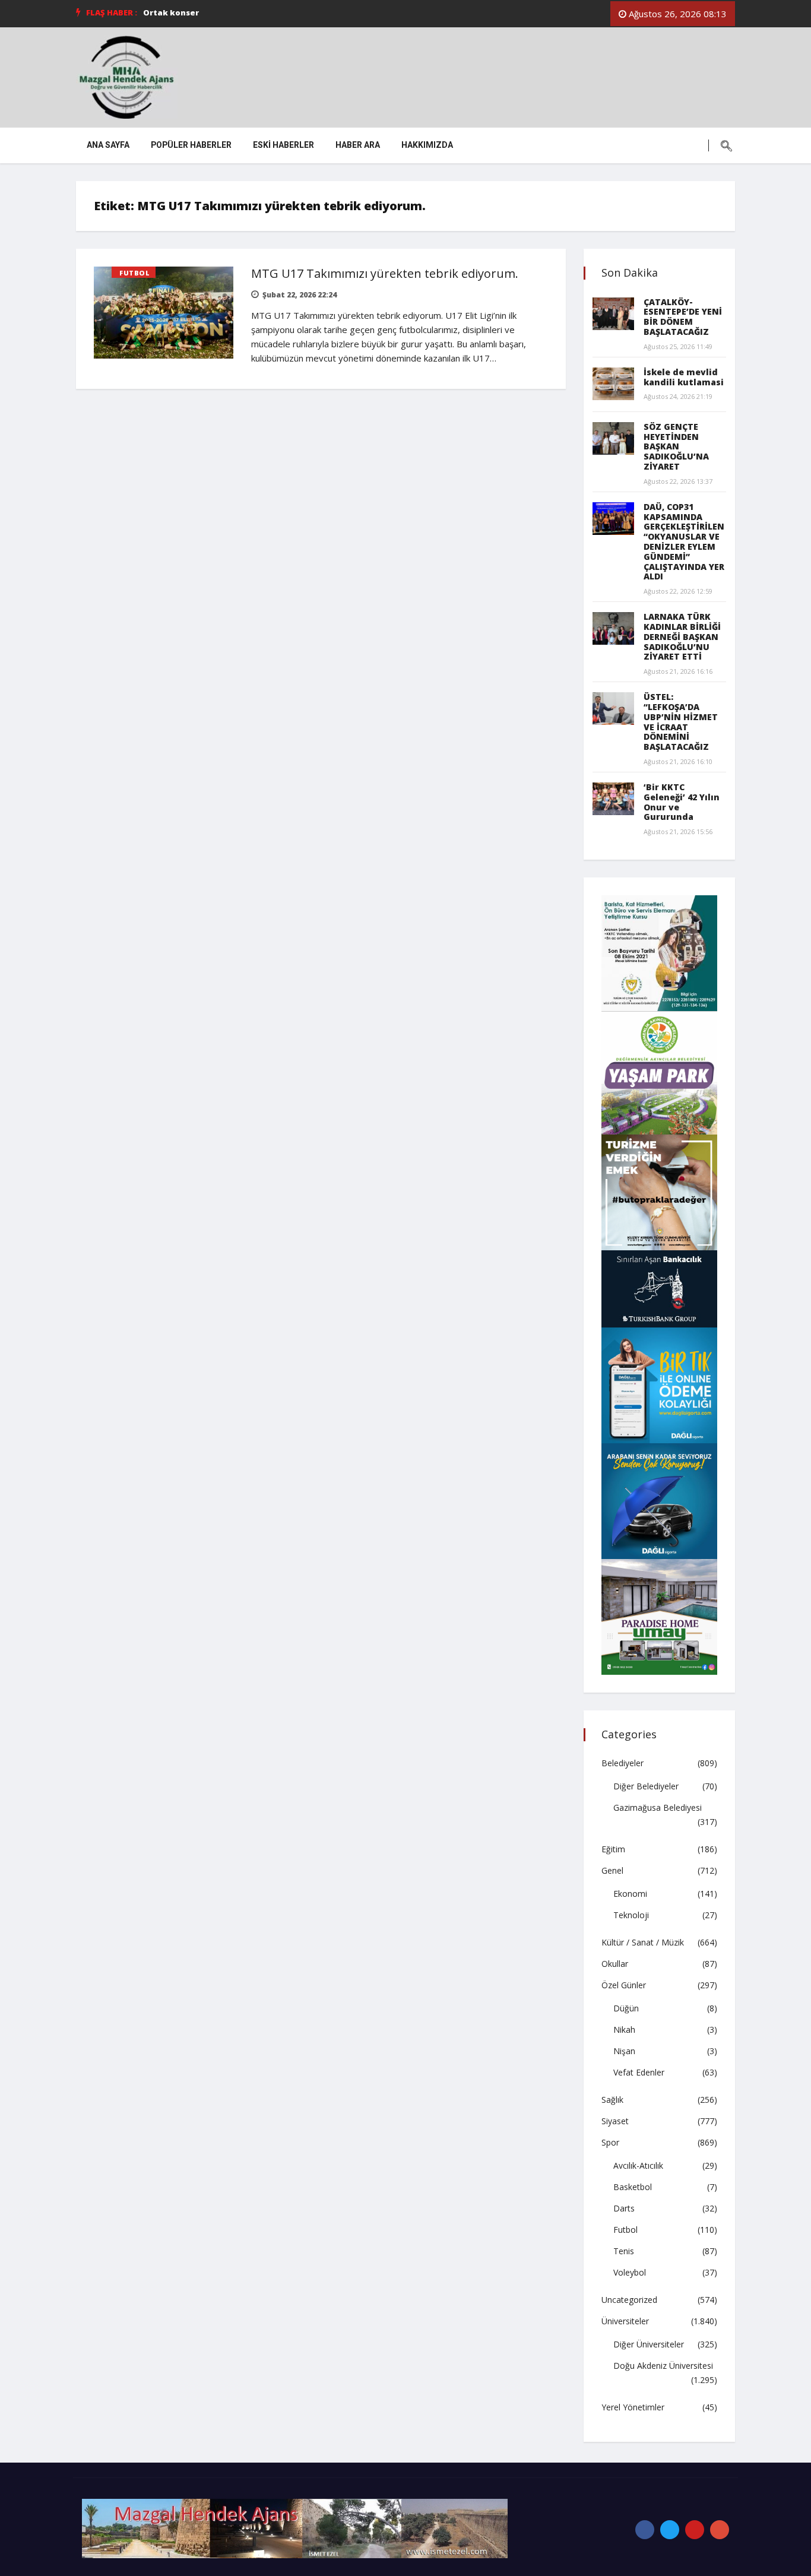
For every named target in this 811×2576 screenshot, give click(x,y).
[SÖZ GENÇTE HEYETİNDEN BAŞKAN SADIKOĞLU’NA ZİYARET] (613, 438)
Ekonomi (630, 1894)
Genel (612, 1870)
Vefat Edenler (639, 2072)
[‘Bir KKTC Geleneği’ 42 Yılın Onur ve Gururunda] (613, 799)
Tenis (624, 2251)
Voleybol (630, 2272)
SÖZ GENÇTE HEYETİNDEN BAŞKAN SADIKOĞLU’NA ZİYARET (676, 446)
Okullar (615, 1964)
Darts (624, 2208)
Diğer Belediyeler (646, 1786)
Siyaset (615, 2121)
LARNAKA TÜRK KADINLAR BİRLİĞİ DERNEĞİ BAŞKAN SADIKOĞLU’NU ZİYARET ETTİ (682, 636)
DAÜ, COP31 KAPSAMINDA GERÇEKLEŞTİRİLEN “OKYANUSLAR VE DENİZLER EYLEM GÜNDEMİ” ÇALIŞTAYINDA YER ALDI (684, 542)
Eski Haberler (283, 145)
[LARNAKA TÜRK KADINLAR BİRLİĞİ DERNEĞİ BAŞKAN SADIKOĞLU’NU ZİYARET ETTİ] (613, 628)
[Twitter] (670, 2530)
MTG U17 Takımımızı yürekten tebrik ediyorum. (385, 273)
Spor (610, 2142)
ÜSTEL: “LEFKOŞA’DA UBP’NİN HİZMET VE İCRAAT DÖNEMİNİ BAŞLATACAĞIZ (681, 722)
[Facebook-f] (645, 2530)
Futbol (134, 273)
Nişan (624, 2051)
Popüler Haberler (191, 145)
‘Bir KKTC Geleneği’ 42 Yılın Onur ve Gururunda (682, 802)
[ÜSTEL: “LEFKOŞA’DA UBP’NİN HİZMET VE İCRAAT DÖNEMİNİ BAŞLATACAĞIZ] (613, 709)
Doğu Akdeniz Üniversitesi (663, 2366)
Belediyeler (622, 1763)
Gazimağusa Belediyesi (658, 1807)
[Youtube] (695, 2530)
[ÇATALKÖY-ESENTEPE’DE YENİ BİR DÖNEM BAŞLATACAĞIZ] (613, 314)
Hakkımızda (427, 145)
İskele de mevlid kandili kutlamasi (684, 377)
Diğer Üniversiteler (649, 2344)
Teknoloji (631, 1915)
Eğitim (613, 1849)
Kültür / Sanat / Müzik (643, 1942)
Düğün (626, 2008)
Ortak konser (171, 12)
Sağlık (612, 2100)
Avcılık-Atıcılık (638, 2165)
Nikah (624, 2030)
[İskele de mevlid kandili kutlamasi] (613, 384)
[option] (312, 12)
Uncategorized (629, 2300)
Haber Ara (358, 145)
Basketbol (633, 2187)
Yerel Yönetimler (633, 2407)
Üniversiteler (625, 2321)
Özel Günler (624, 1985)
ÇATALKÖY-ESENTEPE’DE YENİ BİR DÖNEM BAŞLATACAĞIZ (683, 317)
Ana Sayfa (108, 145)
